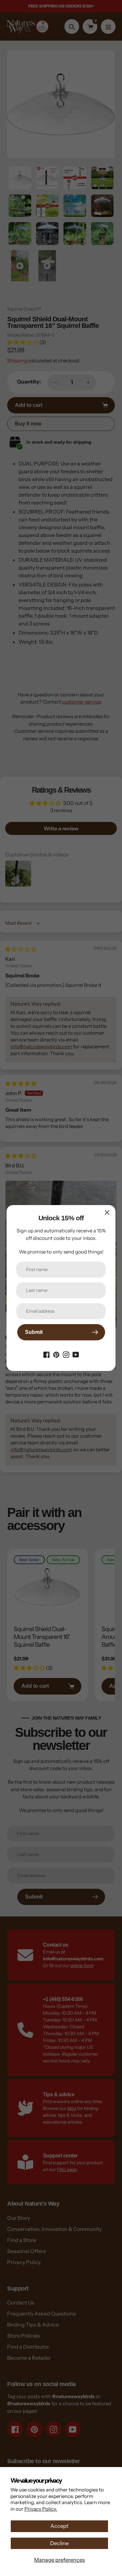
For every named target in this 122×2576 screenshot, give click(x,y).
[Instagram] (66, 1354)
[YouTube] (76, 1354)
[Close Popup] (107, 1212)
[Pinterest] (56, 1354)
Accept (59, 2526)
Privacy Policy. (41, 2509)
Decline (59, 2543)
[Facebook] (47, 1354)
